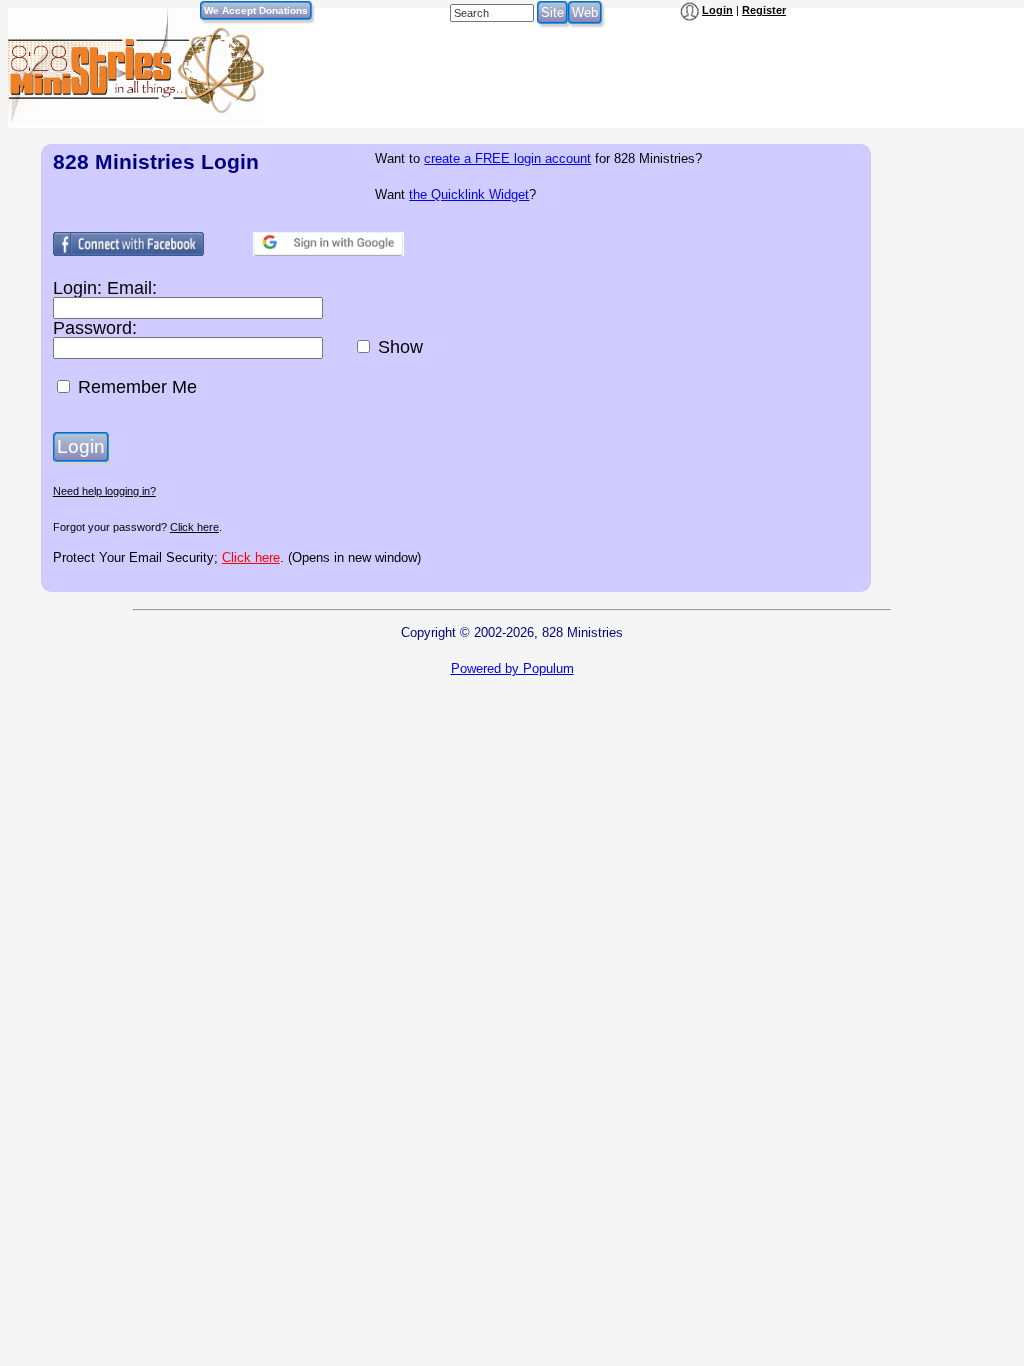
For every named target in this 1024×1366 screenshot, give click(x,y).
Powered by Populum (512, 668)
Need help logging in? (104, 491)
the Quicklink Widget (469, 194)
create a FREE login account (507, 158)
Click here (194, 527)
